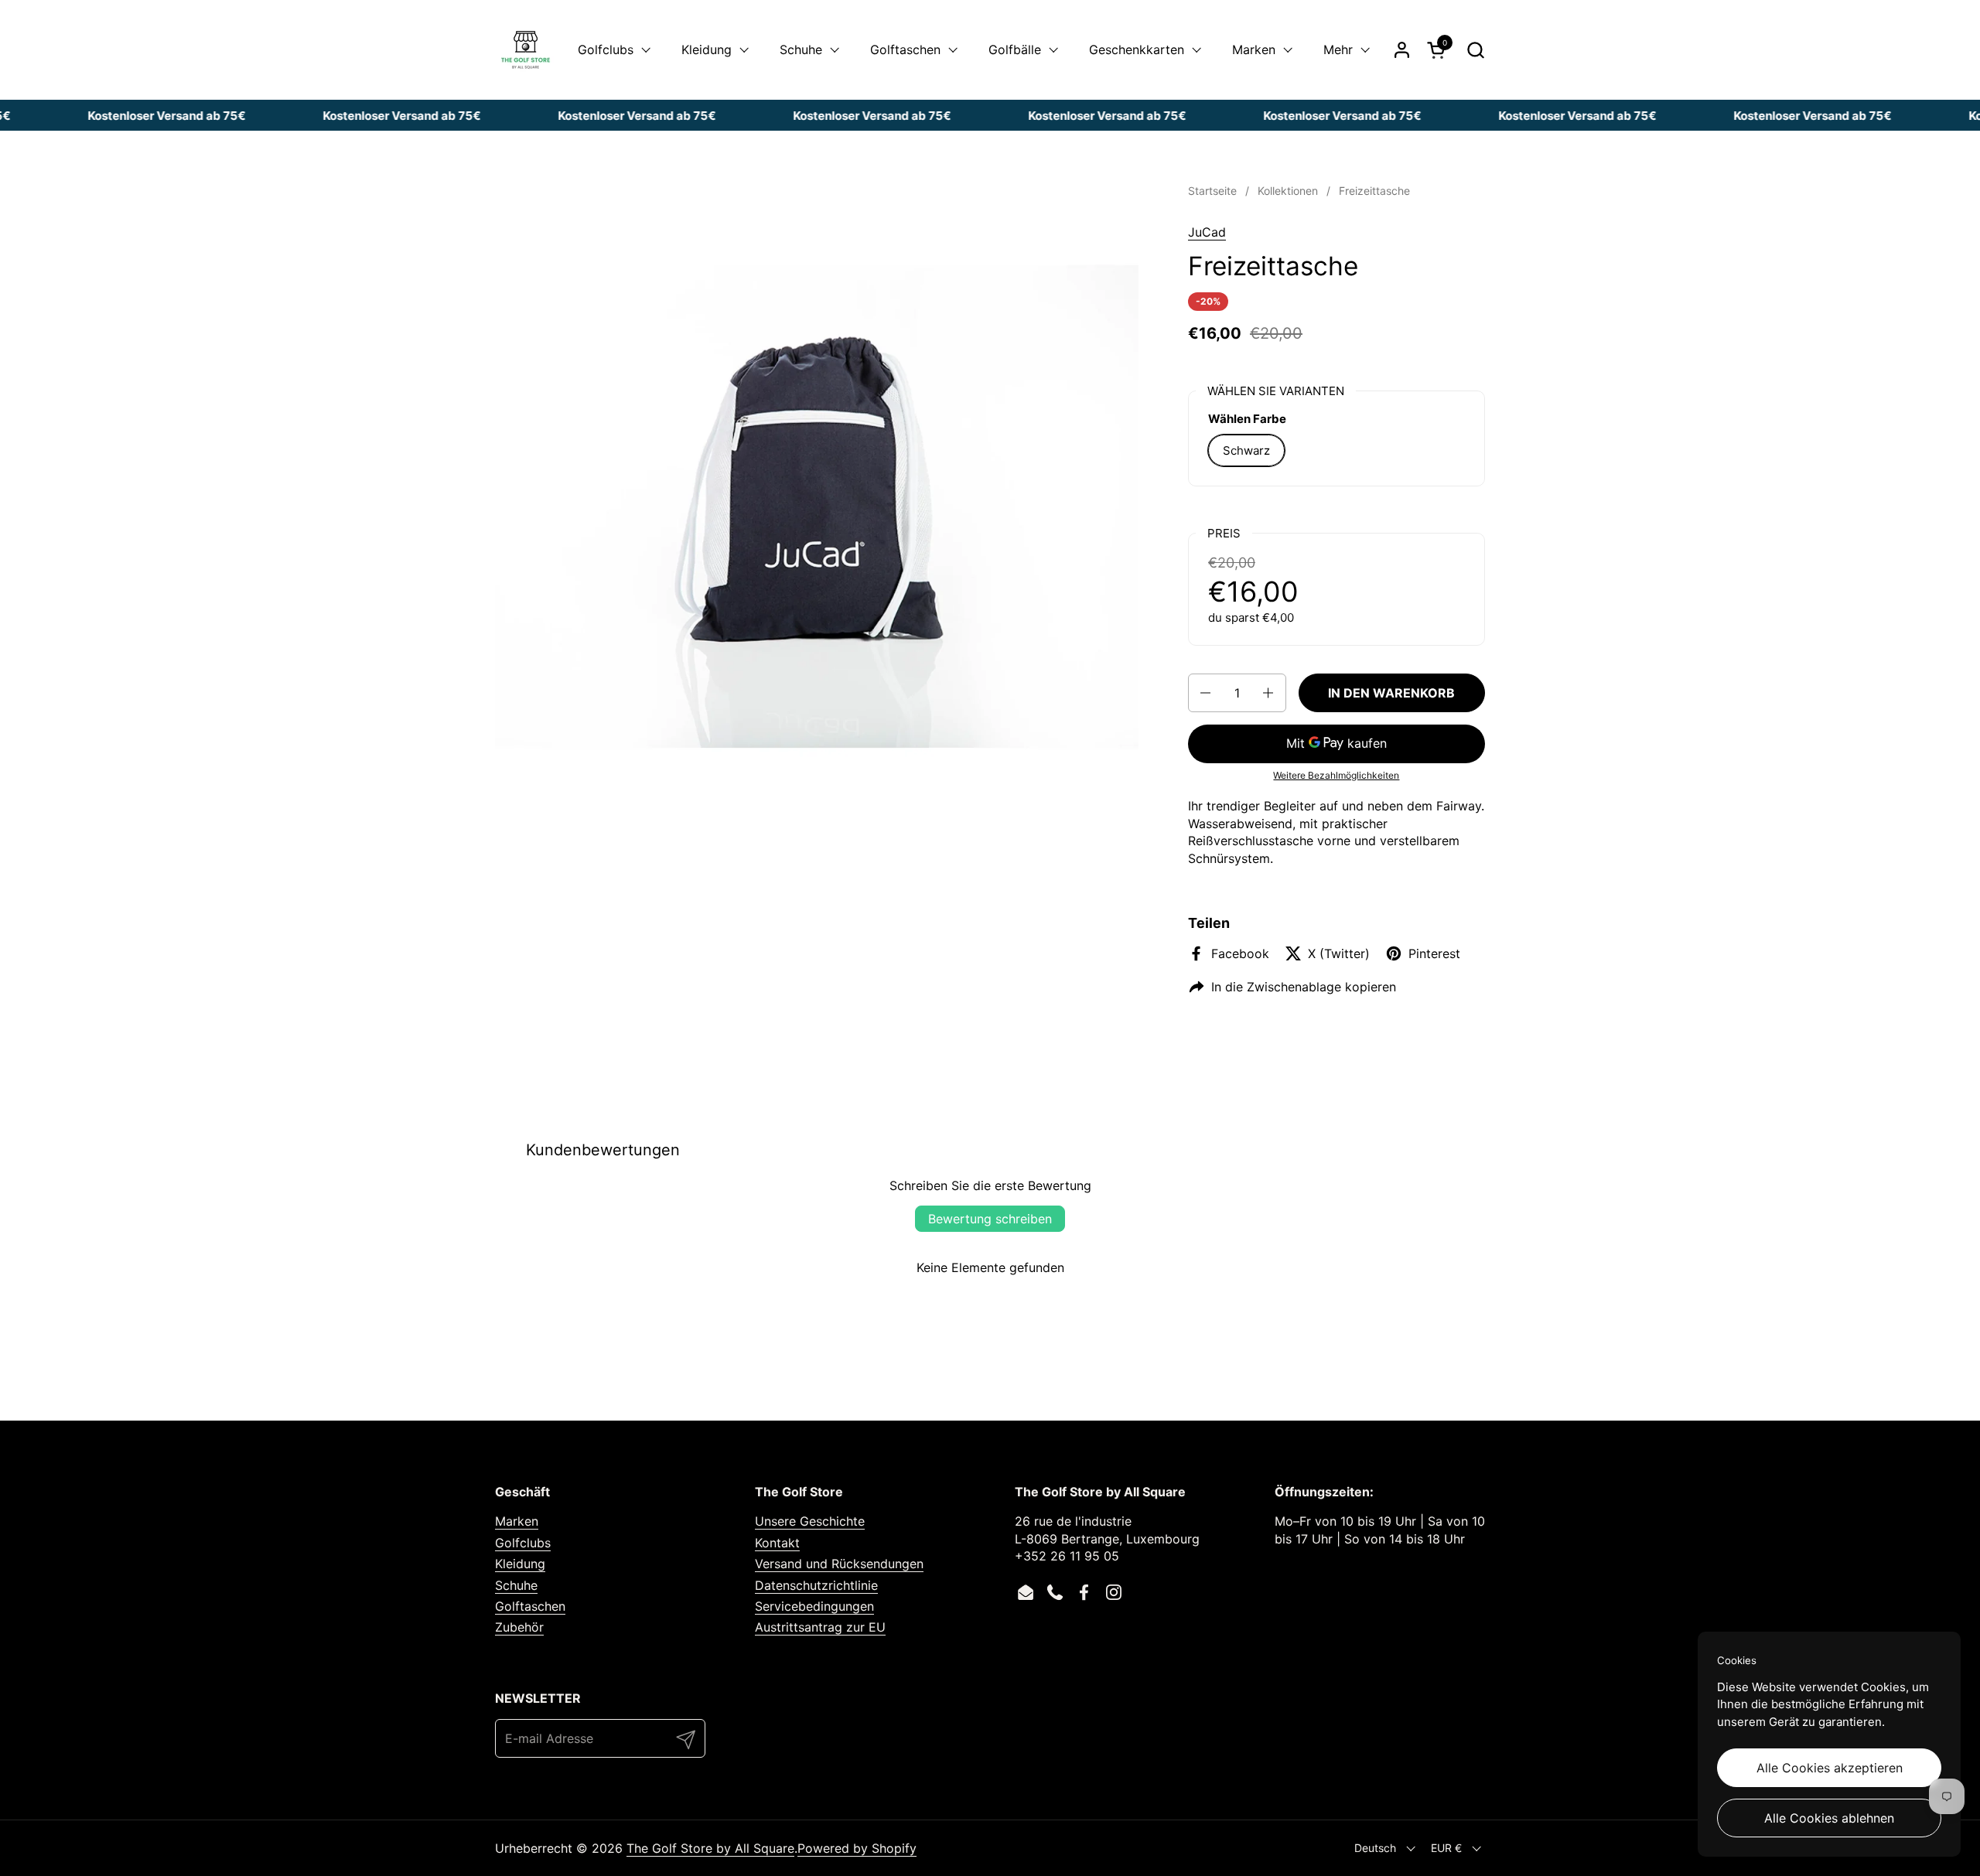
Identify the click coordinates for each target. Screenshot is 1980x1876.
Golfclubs (523, 1543)
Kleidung (520, 1564)
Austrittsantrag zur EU (820, 1627)
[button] (1475, 50)
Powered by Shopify (857, 1848)
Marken (517, 1521)
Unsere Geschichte (810, 1521)
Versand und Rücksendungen (839, 1564)
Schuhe (516, 1585)
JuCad (1207, 232)
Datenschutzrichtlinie (816, 1585)
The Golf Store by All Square (710, 1848)
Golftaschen (530, 1606)
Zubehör (519, 1627)
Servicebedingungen (814, 1606)
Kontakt (777, 1543)
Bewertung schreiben (990, 1219)
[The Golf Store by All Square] (526, 50)
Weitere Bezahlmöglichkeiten (1336, 775)
